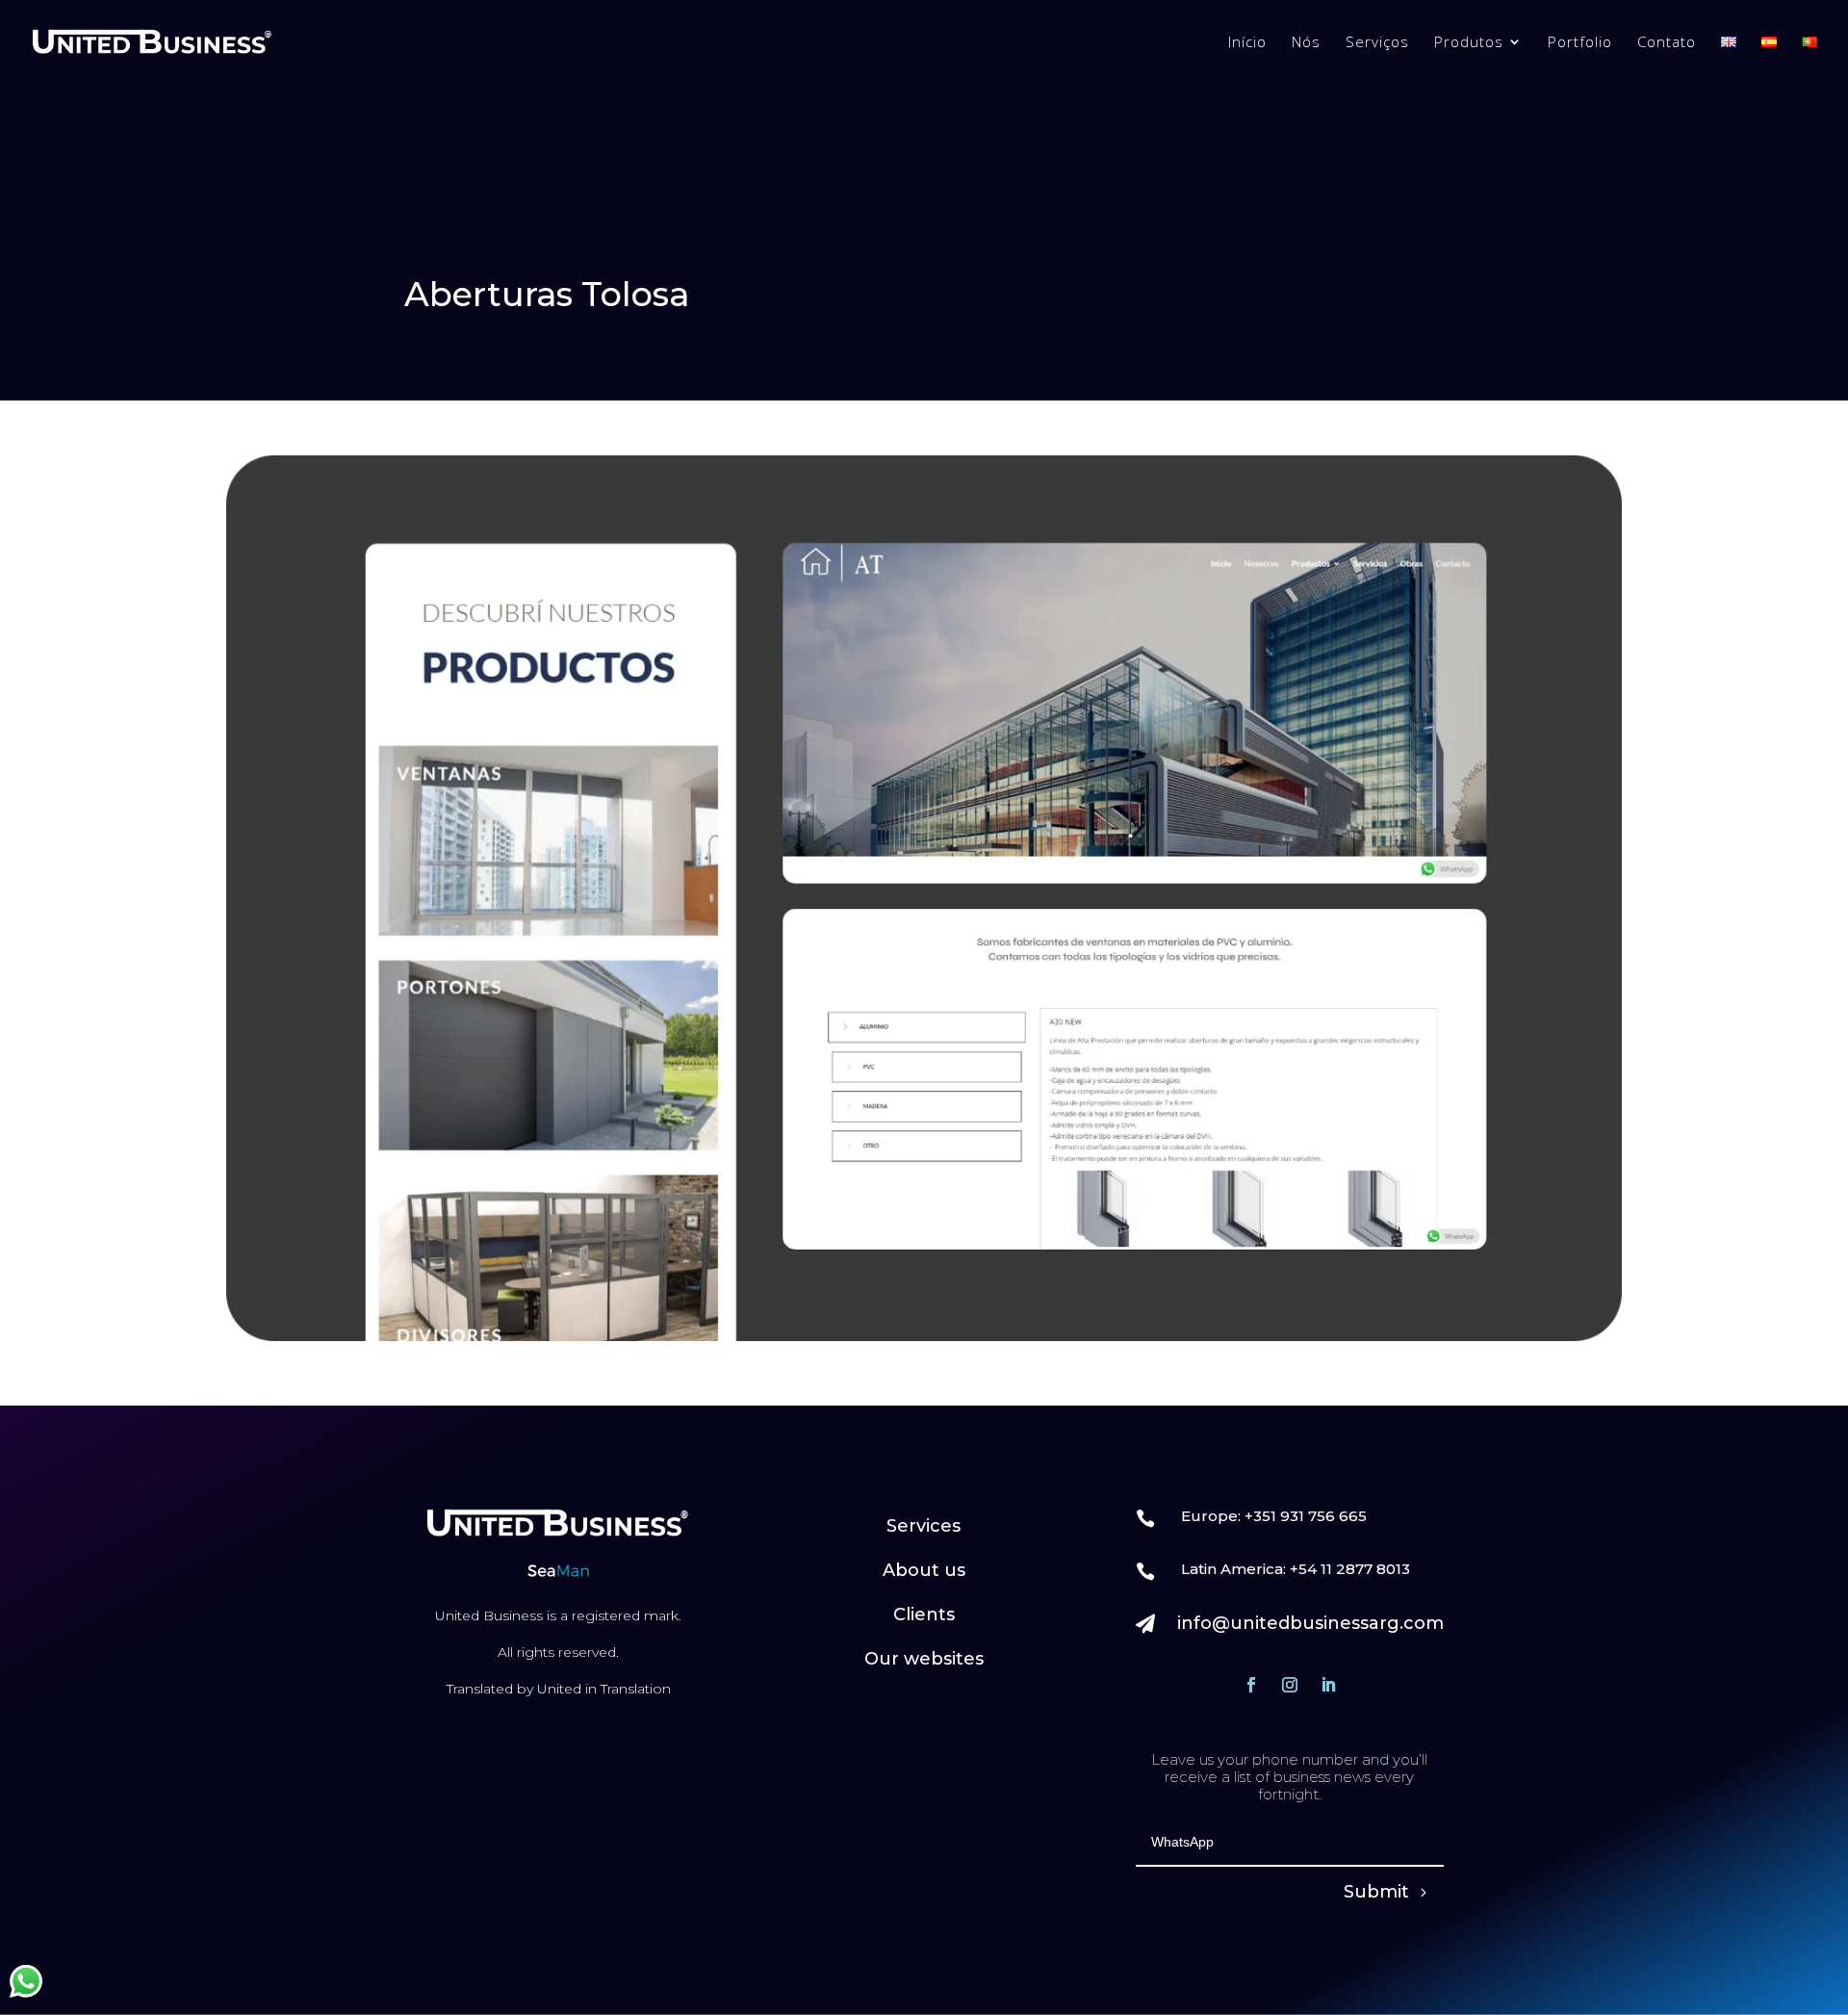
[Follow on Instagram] (1290, 1685)
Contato (1667, 43)
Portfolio (1580, 43)
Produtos (1469, 43)
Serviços (1377, 43)
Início (1247, 43)
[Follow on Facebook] (1251, 1685)
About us (924, 1570)
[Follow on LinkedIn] (1328, 1685)
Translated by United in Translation (559, 1689)
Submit (1376, 1892)
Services (924, 1526)
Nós (1306, 43)
